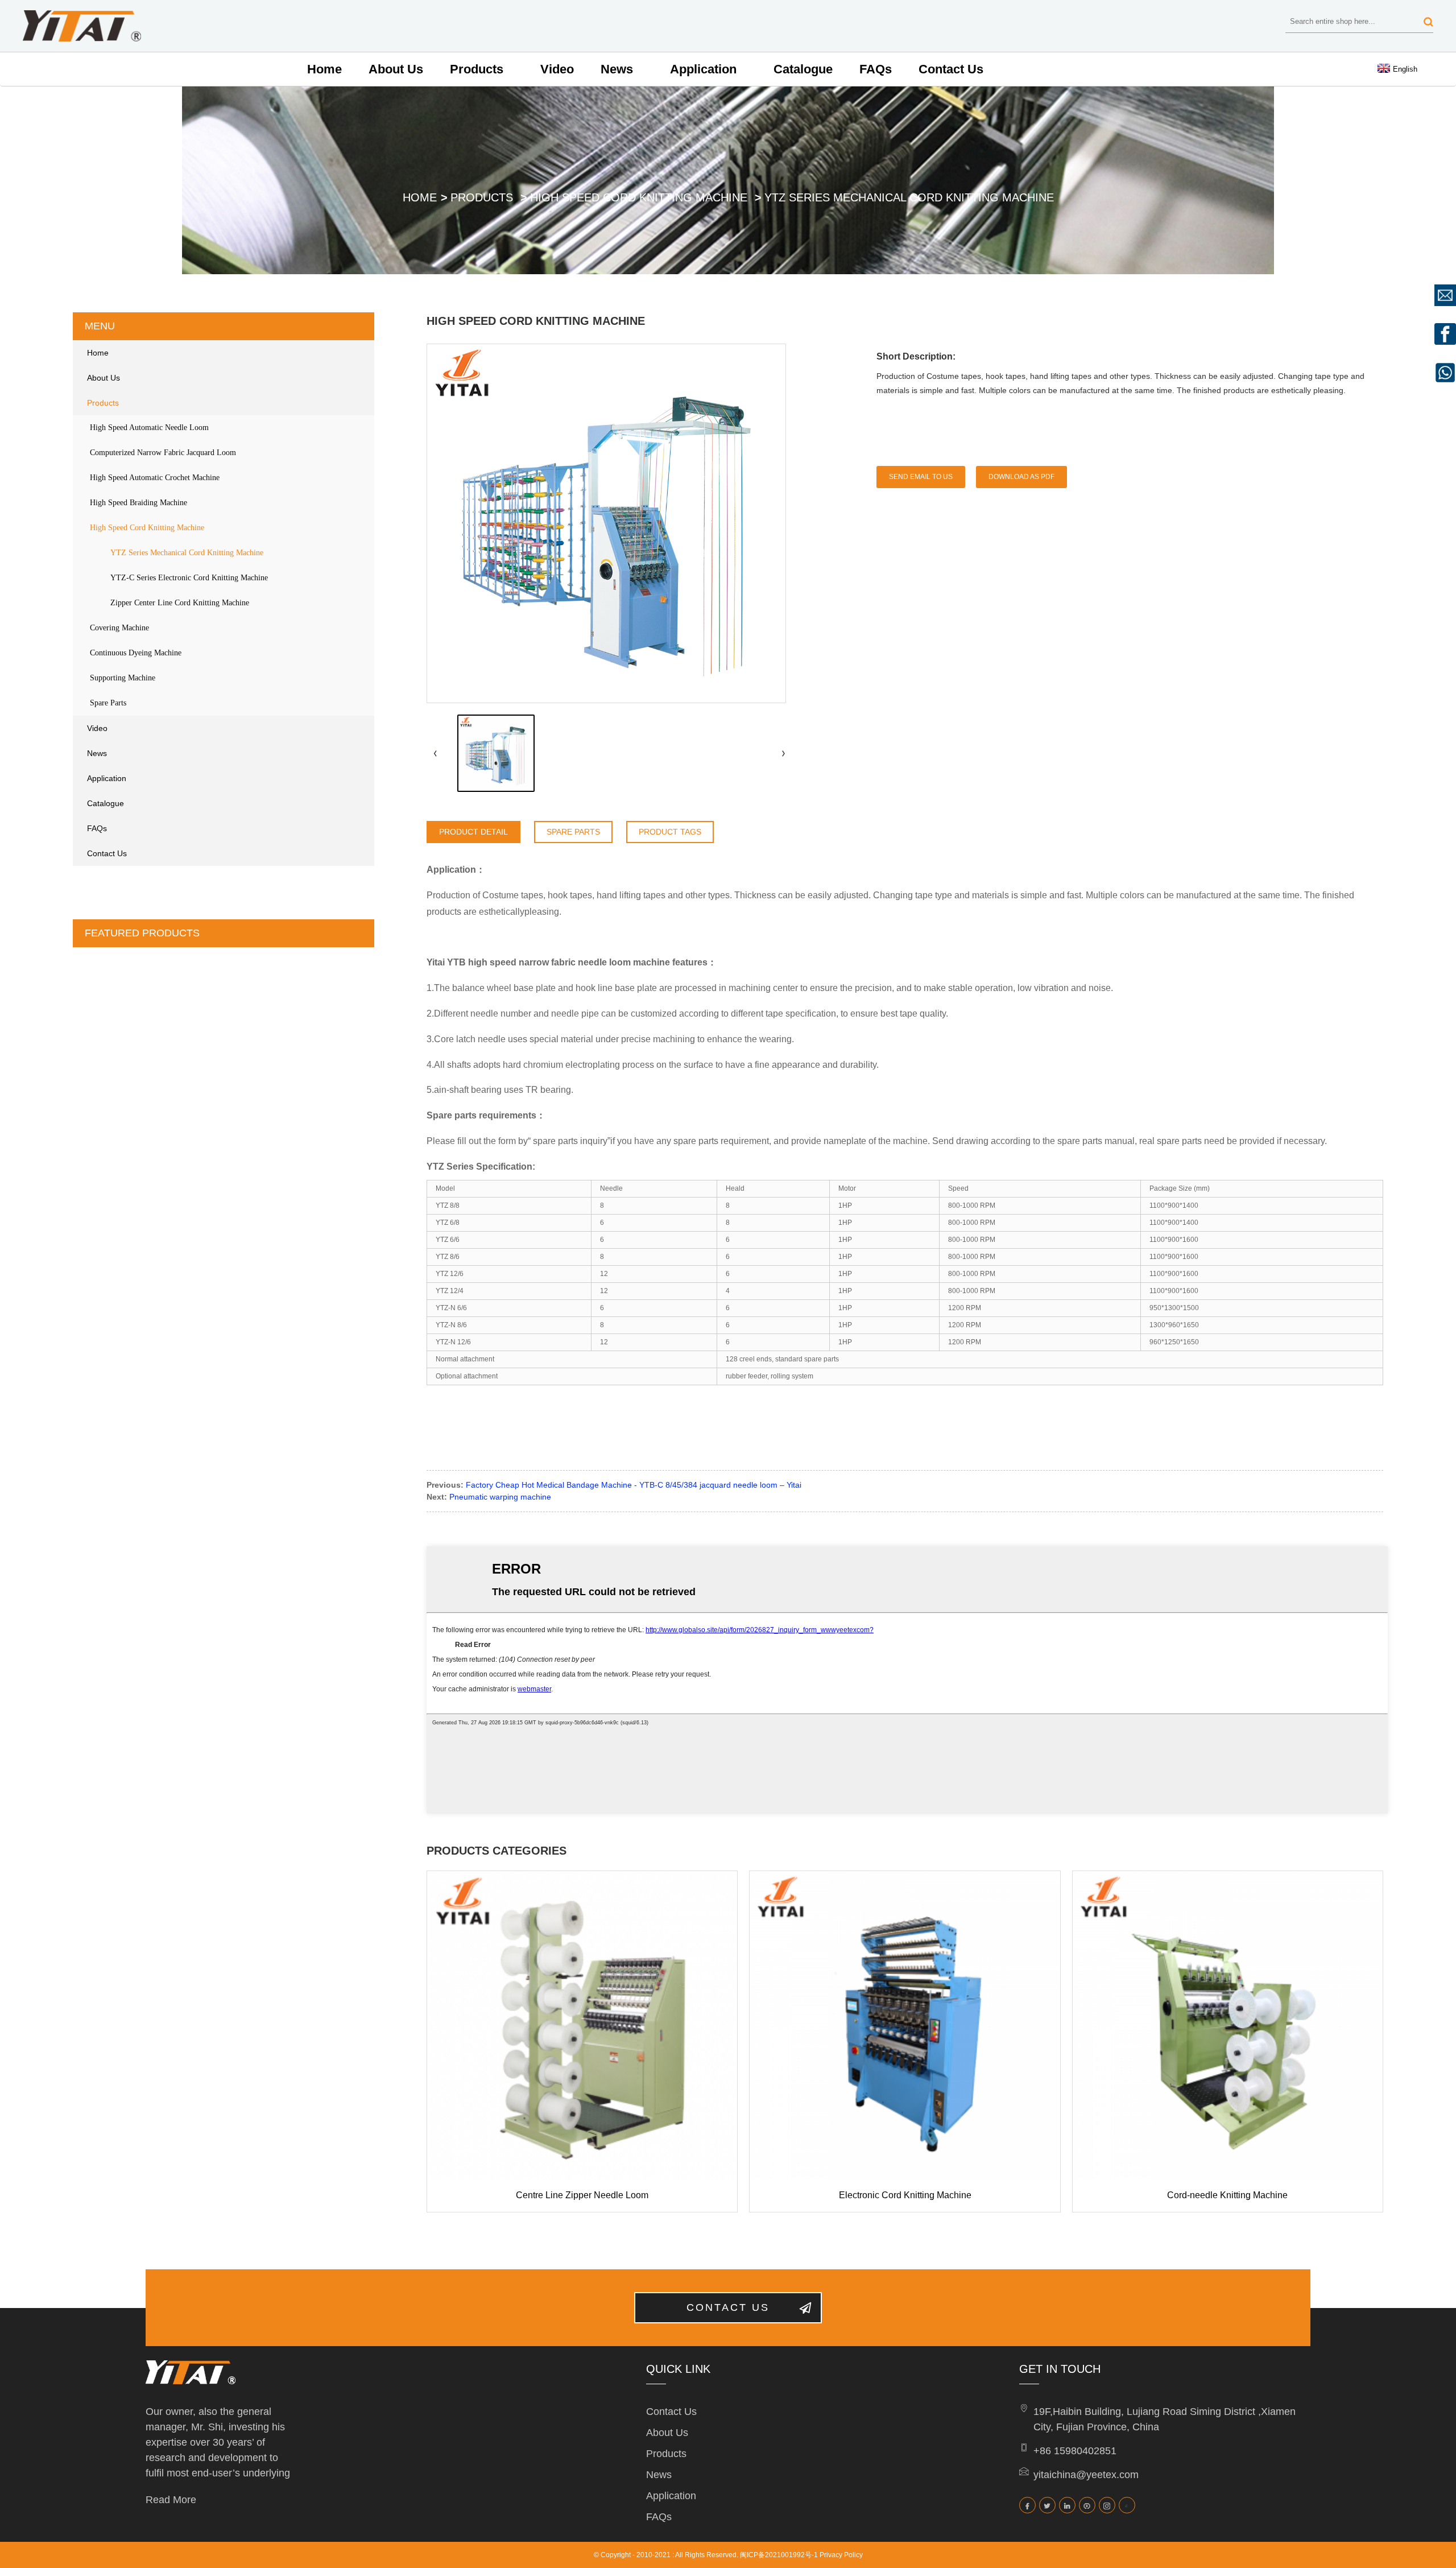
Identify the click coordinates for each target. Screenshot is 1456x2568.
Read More (171, 2500)
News (617, 69)
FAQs (876, 69)
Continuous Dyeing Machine (136, 653)
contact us (728, 2307)
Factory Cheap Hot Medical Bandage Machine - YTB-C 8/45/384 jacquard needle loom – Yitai (634, 1485)
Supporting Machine (123, 678)
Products (477, 69)
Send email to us (921, 477)
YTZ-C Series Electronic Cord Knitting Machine (189, 578)
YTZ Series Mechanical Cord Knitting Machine (909, 197)
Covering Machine (119, 628)
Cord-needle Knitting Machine (1227, 2195)
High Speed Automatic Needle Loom (149, 428)
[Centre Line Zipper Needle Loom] (582, 2026)
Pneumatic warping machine (500, 1497)
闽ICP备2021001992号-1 (779, 2555)
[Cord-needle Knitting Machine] (1228, 2026)
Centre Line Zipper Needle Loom (582, 2195)
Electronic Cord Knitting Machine (905, 2195)
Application (703, 69)
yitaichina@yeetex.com (1086, 2475)
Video (557, 69)
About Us (396, 69)
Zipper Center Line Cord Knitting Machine (180, 603)
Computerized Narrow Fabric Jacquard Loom (163, 453)
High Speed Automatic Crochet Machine (155, 478)
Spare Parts (108, 703)
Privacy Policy (841, 2555)
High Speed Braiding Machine (138, 503)
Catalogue (803, 69)
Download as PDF (1021, 477)
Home (324, 69)
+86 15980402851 (1075, 2451)
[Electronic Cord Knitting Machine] (905, 2026)
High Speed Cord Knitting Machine (639, 197)
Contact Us (951, 69)
